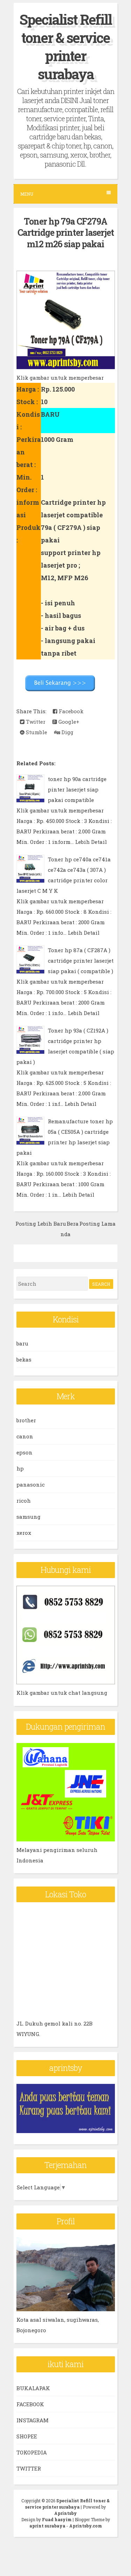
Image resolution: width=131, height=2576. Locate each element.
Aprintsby (65, 2513)
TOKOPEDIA (32, 2452)
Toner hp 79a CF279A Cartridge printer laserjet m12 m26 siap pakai (66, 233)
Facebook (70, 711)
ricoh (24, 1501)
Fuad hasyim (57, 2519)
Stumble (36, 732)
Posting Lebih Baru (41, 1224)
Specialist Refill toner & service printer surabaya (66, 47)
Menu (27, 194)
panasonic (31, 1484)
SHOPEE (27, 2436)
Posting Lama (97, 1224)
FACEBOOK (30, 2404)
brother (26, 1420)
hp (20, 1468)
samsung (28, 1517)
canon (25, 1436)
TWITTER (29, 2468)
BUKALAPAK (33, 2388)
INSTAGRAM (32, 2420)
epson (24, 1452)
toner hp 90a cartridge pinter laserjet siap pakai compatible (77, 789)
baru (22, 1343)
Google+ (68, 722)
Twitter (35, 722)
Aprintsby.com (86, 2526)
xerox (24, 1533)
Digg (67, 732)
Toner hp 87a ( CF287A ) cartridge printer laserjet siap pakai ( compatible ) (81, 961)
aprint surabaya (47, 2526)
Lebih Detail (91, 842)
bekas (24, 1359)
